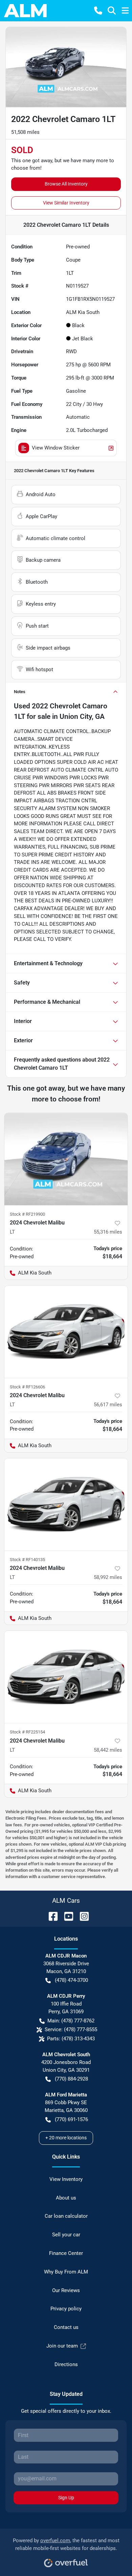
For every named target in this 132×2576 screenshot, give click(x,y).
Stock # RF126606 (27, 1387)
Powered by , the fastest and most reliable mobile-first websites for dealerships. (66, 2544)
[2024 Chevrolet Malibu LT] (66, 1159)
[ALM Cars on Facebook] (50, 1916)
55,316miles (108, 1232)
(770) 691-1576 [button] (71, 2119)
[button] (98, 10)
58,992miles (108, 1577)
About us (66, 2198)
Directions (66, 2364)
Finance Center (66, 2253)
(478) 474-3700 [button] (71, 1980)
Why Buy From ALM (66, 2272)
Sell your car (66, 2235)
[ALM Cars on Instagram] (82, 1916)
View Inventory (66, 2179)
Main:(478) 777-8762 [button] (71, 2021)
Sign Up (66, 2498)
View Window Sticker (56, 448)
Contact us (66, 2327)
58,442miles (108, 1750)
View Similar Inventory (66, 203)
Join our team (62, 2346)
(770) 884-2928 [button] (71, 2079)
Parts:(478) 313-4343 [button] (71, 2039)
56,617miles (108, 1405)
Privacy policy (66, 2309)
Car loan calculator (66, 2216)
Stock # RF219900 (27, 1214)
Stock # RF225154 (27, 1732)
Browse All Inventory (66, 184)
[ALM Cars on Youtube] (66, 1916)
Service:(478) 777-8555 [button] (71, 2030)
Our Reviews (66, 2290)
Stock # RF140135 (27, 1560)
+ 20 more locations (66, 2138)
